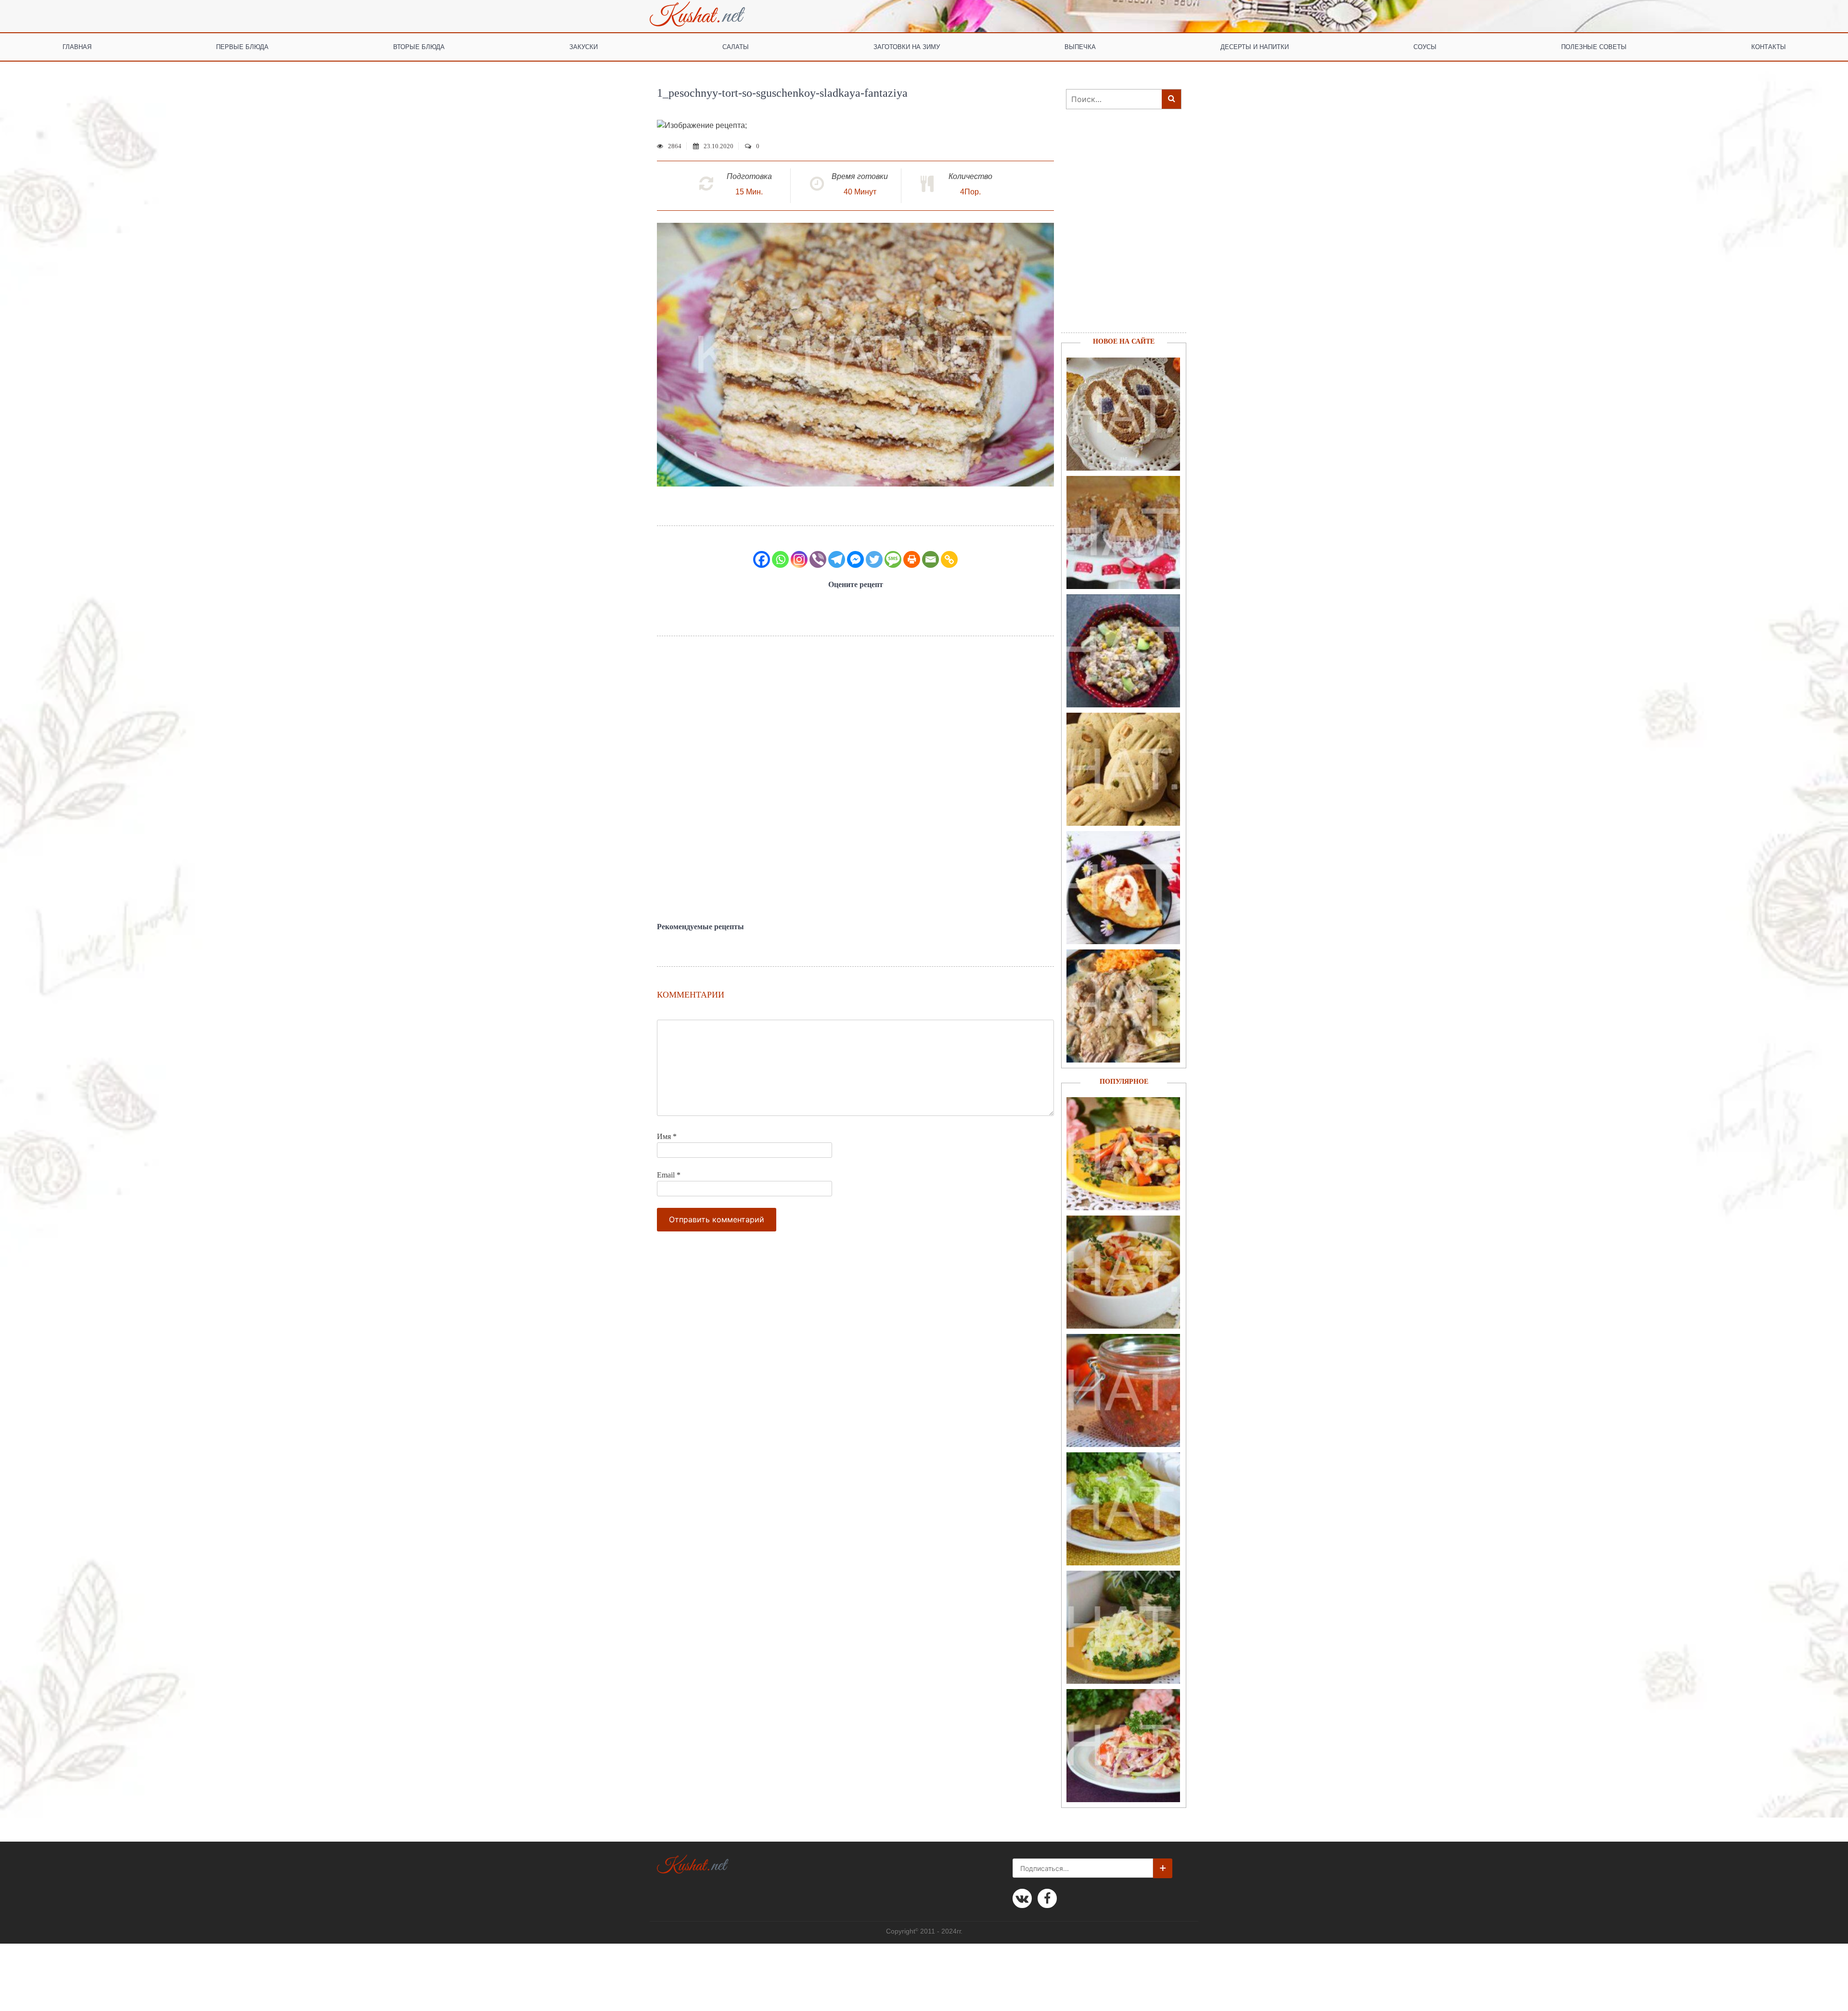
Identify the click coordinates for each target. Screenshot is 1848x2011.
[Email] (930, 559)
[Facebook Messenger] (855, 559)
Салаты (736, 46)
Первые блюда (242, 46)
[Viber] (818, 559)
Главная (77, 46)
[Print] (912, 559)
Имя (667, 1136)
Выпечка (1080, 46)
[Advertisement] (855, 779)
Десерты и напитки (1255, 46)
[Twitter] (874, 559)
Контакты (1769, 46)
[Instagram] (799, 559)
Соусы (1425, 46)
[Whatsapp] (780, 559)
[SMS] (893, 559)
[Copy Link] (949, 559)
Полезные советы (1594, 46)
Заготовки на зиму (907, 46)
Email (669, 1175)
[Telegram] (837, 559)
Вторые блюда (419, 46)
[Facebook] (762, 559)
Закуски (584, 46)
